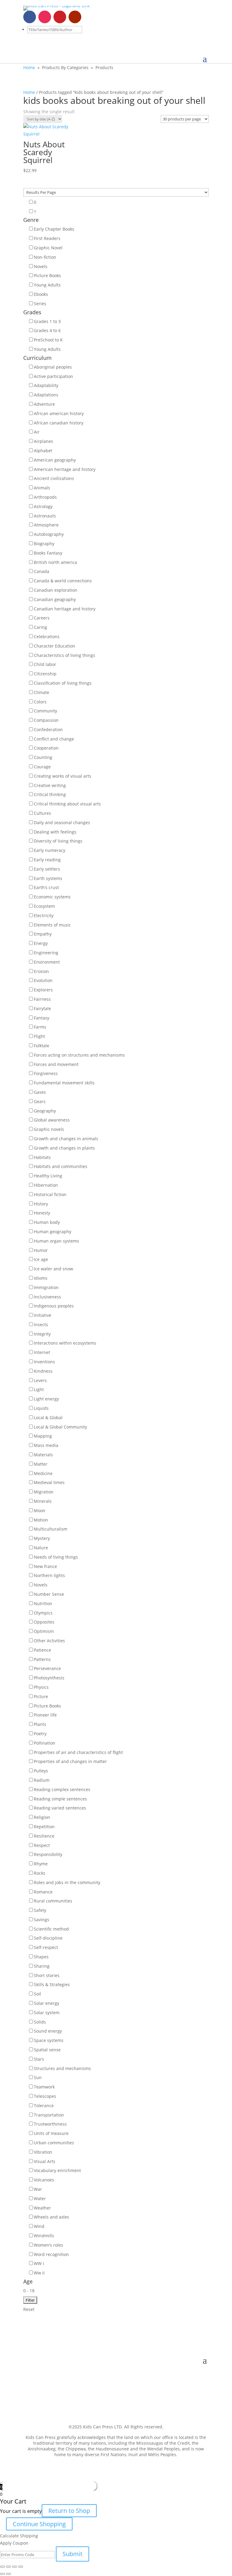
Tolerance (44, 2106)
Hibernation (46, 1185)
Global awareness (52, 1120)
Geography (45, 1111)
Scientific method (51, 1929)
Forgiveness (46, 1073)
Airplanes (43, 441)
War (38, 2189)
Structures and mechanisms (62, 2068)
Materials (43, 1455)
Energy (41, 943)
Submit (72, 2554)
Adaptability (46, 385)
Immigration (46, 1287)
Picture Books (47, 275)
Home (29, 67)
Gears (40, 1101)
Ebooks (41, 294)
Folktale (42, 1046)
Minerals (43, 1501)
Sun (38, 2077)
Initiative (43, 1315)
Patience (42, 1650)
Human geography (53, 1232)
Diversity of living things (58, 841)
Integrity (42, 1334)
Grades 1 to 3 (47, 321)
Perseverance (47, 1668)
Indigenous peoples (54, 1306)
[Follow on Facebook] (30, 17)
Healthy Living (48, 1176)
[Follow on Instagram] (45, 17)
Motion (41, 1520)
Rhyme (41, 1864)
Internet (42, 1352)
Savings (42, 1920)
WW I (39, 2263)
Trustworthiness (50, 2124)
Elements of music (52, 925)
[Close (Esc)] (2, 2567)
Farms (40, 1027)
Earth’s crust (46, 887)
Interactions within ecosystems (65, 1343)
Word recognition (51, 2254)
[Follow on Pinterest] (60, 17)
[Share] (8, 2567)
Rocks (40, 1873)
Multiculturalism (51, 1529)
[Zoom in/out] (21, 2567)
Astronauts (45, 516)
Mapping (43, 1436)
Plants (40, 1724)
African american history (59, 413)
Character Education (55, 646)
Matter (41, 1464)
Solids (40, 2022)
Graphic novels (49, 1129)
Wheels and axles (52, 2217)
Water (40, 2198)
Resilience (44, 1836)
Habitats (42, 1157)
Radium (42, 1780)
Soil (37, 1994)
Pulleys (41, 1771)
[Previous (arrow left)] (2, 2574)
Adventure (44, 404)
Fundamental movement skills (64, 1083)
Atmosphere (46, 525)
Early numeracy (50, 850)
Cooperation (46, 748)
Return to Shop (69, 2511)
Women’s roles (48, 2245)
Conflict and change (54, 739)
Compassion (46, 720)
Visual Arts (45, 2161)
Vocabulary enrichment (57, 2170)
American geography (55, 460)
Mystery (42, 1538)
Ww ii (39, 2273)
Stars (39, 2059)
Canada (42, 571)
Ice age (41, 1259)
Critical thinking (50, 794)
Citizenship (45, 674)
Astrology (43, 506)
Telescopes (45, 2096)
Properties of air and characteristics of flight (78, 1752)
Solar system (47, 2013)
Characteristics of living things (64, 655)
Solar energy (47, 2003)
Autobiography (49, 534)
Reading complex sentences (62, 1789)
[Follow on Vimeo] (90, 17)
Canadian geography (55, 599)
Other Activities (49, 1641)
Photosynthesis (49, 1678)
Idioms (41, 1278)
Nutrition (43, 1603)
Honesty (42, 1213)
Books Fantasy (48, 553)
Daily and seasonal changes (62, 822)
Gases (40, 1092)
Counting (43, 757)
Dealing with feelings (55, 832)
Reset (29, 2309)
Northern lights (49, 1575)
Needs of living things (56, 1557)
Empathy (43, 934)
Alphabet (43, 451)
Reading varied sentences (60, 1808)
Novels (41, 266)
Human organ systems (56, 1241)
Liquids (41, 1408)
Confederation (48, 730)
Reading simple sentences (60, 1799)
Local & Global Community (60, 1427)
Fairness (42, 999)
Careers (42, 618)
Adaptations (46, 395)
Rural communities (53, 1901)
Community (45, 711)
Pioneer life (45, 1715)
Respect (42, 1845)
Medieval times (49, 1482)
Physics (41, 1687)
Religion (42, 1817)
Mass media (46, 1445)
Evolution (43, 980)
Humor (41, 1250)
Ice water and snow (53, 1269)
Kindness (43, 1371)
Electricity (44, 915)
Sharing (42, 1966)
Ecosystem (44, 906)
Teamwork (44, 2087)
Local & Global (48, 1418)
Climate (42, 692)
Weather (42, 2208)
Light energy (46, 1399)
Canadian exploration (56, 590)
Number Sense (49, 1594)
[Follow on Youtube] (75, 17)
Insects (41, 1325)
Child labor (45, 664)
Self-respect (46, 1947)
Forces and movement (56, 1064)
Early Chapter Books (54, 229)
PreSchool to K (48, 340)
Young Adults (47, 285)
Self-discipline (48, 1938)
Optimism (44, 1631)
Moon (40, 1510)
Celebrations (47, 637)
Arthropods (45, 497)
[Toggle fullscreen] (14, 2567)
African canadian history (59, 423)
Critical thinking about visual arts (67, 804)
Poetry (40, 1734)
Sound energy (48, 2031)
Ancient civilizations (54, 478)
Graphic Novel (48, 248)
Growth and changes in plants (64, 1148)
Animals (42, 488)
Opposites (44, 1622)
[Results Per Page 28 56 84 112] (116, 192)
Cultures (42, 813)
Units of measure (51, 2133)
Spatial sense (47, 2050)
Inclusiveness (47, 1297)
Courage (42, 767)
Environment (47, 962)
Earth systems (48, 878)
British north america (55, 562)
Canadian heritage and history (65, 609)
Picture (41, 1696)
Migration (44, 1492)
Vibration (43, 2152)
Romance (43, 1892)
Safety (40, 1910)
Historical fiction (50, 1194)
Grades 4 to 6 (47, 330)
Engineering (46, 953)
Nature (41, 1548)
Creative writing (50, 785)
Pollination (45, 1743)
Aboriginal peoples (53, 367)
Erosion (41, 971)
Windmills (44, 2236)
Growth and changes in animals (66, 1139)
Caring (40, 627)
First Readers (47, 238)
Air (37, 432)
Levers (40, 1380)
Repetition (44, 1827)
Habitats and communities (61, 1166)
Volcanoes (44, 2180)
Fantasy (42, 1018)
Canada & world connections (63, 581)
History (41, 1204)
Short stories (47, 1975)
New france (45, 1566)
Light (39, 1389)
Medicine (43, 1473)
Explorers (43, 990)
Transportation (49, 2115)
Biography (44, 544)
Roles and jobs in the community (67, 1882)
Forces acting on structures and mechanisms (79, 1055)
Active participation (53, 376)
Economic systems (52, 897)
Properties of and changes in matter (70, 1761)
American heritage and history (65, 469)
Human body (47, 1222)
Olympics (43, 1613)
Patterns (42, 1659)
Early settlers (47, 869)
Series (40, 304)
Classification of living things (63, 683)
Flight (39, 1036)
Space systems (49, 2040)
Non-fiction (45, 257)
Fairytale (42, 1008)
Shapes (41, 1957)
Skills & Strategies (52, 1984)
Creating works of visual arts (63, 776)
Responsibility (48, 1854)
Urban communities (54, 2143)
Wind (39, 2226)
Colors (40, 702)
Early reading (47, 860)
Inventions (44, 1362)
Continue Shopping (39, 2524)
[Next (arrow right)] (8, 2574)
